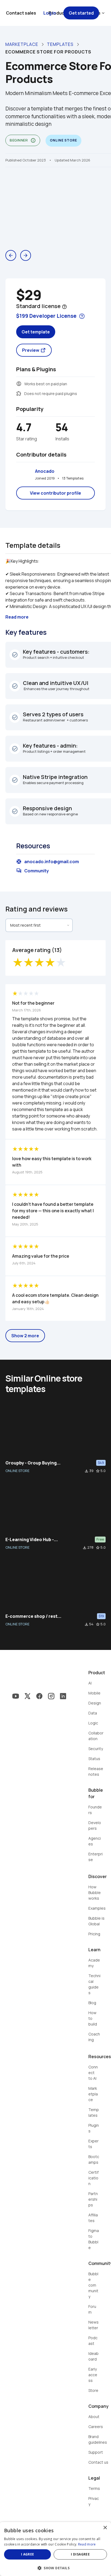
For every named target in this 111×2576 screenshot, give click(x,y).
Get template (36, 332)
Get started (81, 13)
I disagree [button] (80, 2554)
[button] (55, 2567)
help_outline (64, 307)
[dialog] (55, 2549)
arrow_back (11, 255)
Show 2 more (25, 1336)
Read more (87, 2544)
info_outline (33, 140)
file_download (86, 1471)
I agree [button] (28, 2554)
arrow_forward (26, 255)
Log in (50, 13)
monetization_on (19, 384)
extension (19, 393)
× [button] (105, 2528)
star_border (98, 1471)
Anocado (45, 471)
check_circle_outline (15, 655)
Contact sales (21, 13)
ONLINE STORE (17, 1471)
